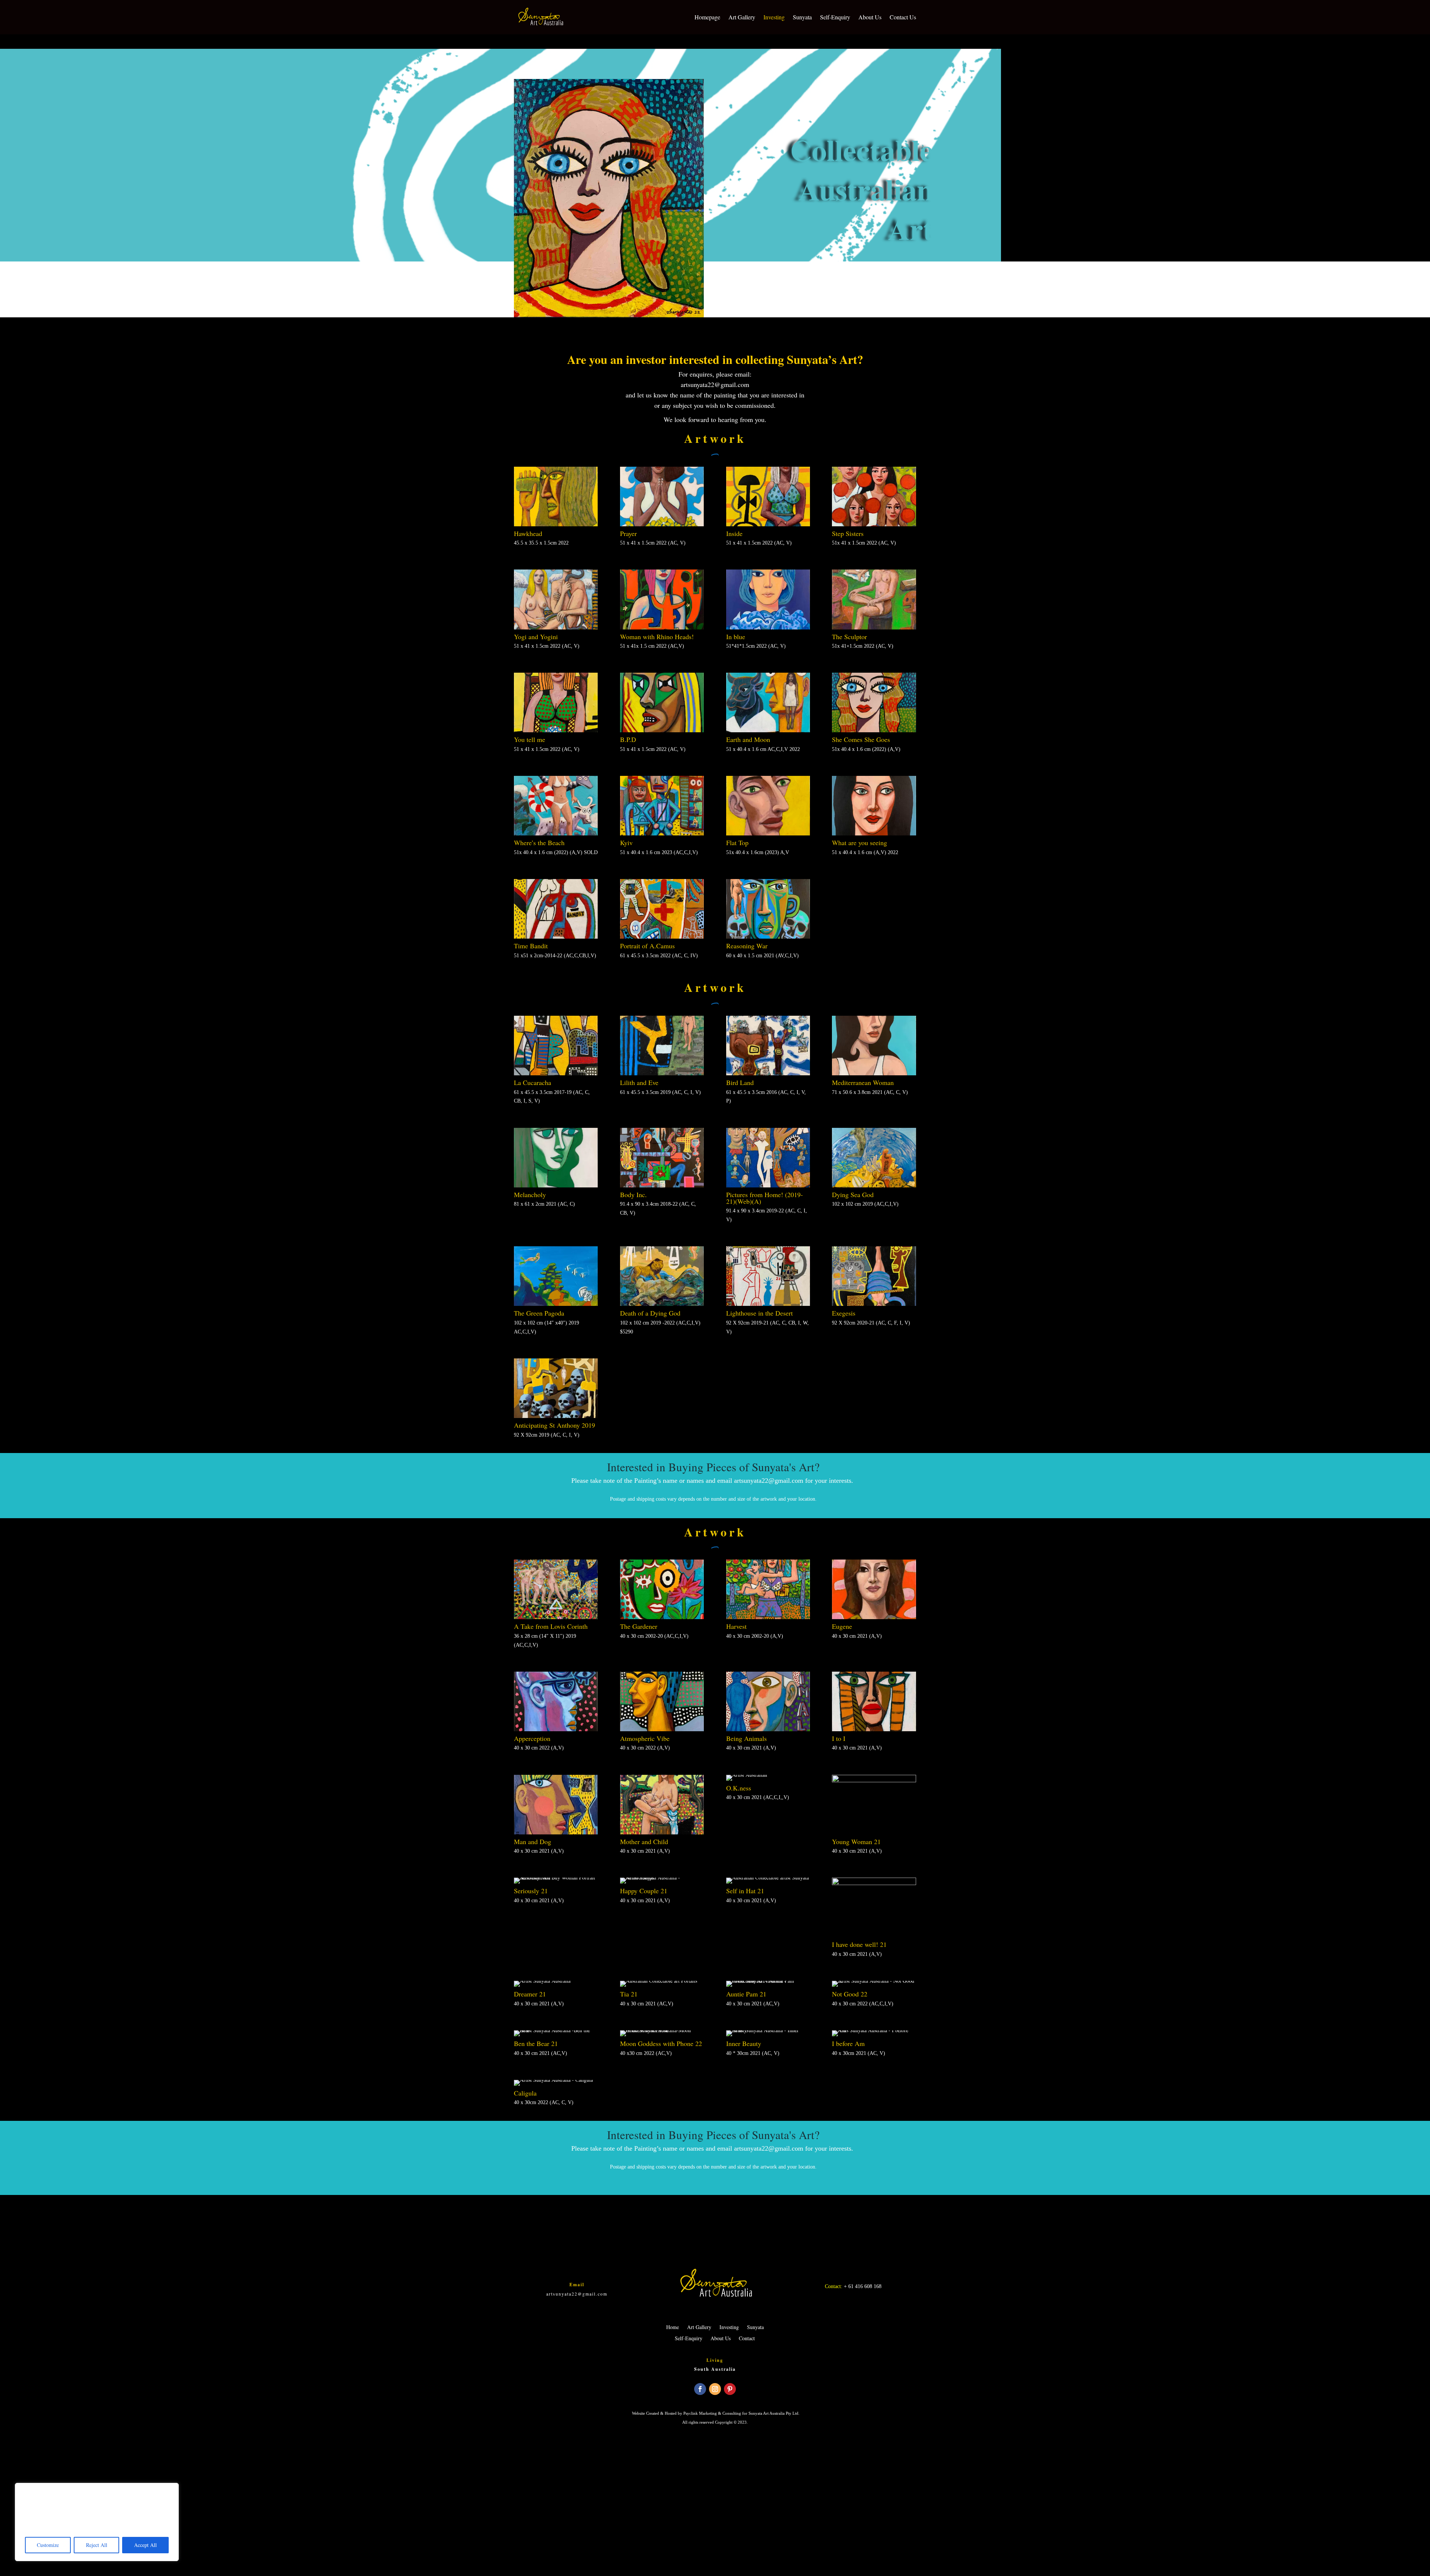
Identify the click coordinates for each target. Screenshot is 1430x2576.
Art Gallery (742, 17)
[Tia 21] (659, 1981)
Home (673, 2328)
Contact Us (903, 17)
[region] (97, 2522)
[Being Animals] (768, 1729)
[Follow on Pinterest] (730, 2389)
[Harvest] (768, 1617)
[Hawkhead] (556, 524)
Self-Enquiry (835, 17)
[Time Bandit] (556, 937)
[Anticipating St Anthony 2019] (556, 1416)
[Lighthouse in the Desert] (768, 1304)
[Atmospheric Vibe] (662, 1729)
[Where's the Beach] (556, 833)
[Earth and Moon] (768, 730)
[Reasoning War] (768, 937)
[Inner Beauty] (768, 2030)
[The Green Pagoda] (556, 1304)
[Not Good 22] (874, 1981)
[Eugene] (874, 1617)
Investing (774, 17)
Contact (747, 2339)
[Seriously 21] (556, 1877)
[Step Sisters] (874, 524)
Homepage (707, 17)
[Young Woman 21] (874, 1780)
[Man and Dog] (556, 1832)
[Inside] (768, 524)
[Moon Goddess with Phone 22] (662, 2030)
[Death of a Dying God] (662, 1304)
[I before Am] (874, 2030)
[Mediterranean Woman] (874, 1073)
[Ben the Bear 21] (556, 2030)
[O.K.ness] (747, 1775)
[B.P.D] (662, 730)
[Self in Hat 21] (768, 1877)
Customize (48, 2545)
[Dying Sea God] (874, 1185)
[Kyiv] (662, 833)
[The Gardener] (662, 1617)
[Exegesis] (874, 1304)
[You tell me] (556, 730)
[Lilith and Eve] (662, 1073)
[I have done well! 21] (874, 1883)
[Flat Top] (768, 833)
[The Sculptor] (874, 627)
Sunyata (802, 17)
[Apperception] (556, 1729)
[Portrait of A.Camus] (662, 937)
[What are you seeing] (874, 833)
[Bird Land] (768, 1073)
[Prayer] (662, 524)
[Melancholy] (556, 1185)
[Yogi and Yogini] (556, 627)
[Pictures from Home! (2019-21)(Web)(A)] (768, 1185)
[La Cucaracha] (556, 1073)
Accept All (145, 2545)
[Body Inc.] (662, 1185)
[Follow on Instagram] (715, 2389)
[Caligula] (553, 2080)
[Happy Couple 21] (662, 1877)
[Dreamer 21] (542, 1981)
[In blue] (768, 627)
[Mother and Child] (662, 1832)
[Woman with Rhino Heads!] (662, 627)
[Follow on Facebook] (700, 2389)
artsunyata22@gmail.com (715, 384)
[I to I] (874, 1729)
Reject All (97, 2545)
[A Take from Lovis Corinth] (556, 1617)
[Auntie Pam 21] (768, 1981)
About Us (870, 17)
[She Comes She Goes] (874, 730)
